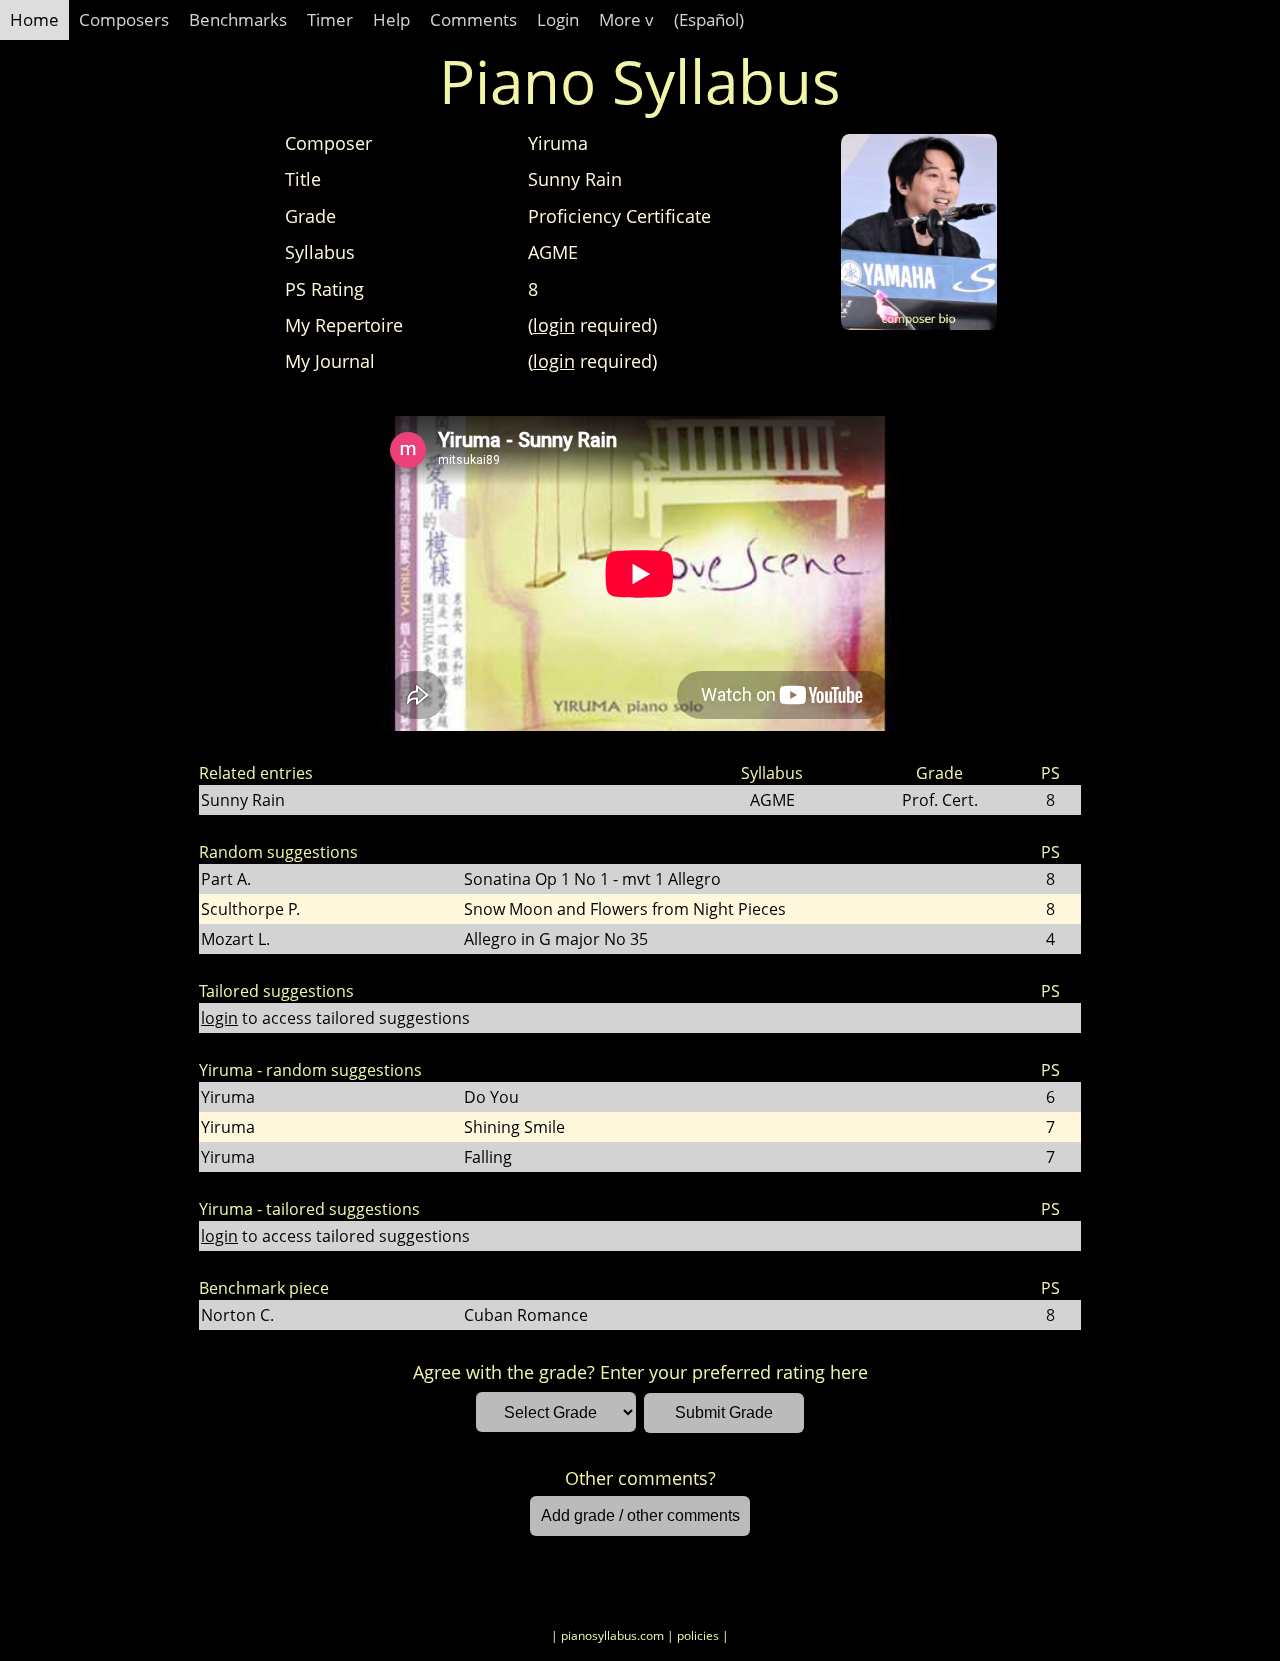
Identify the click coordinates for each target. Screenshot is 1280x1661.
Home (34, 19)
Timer (330, 19)
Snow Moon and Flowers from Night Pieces (625, 909)
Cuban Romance (526, 1315)
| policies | (698, 1635)
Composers (124, 19)
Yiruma (228, 1097)
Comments (473, 19)
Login (558, 19)
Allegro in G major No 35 (556, 939)
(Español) (709, 19)
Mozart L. (235, 939)
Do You (491, 1097)
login (554, 325)
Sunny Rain (243, 800)
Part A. (226, 879)
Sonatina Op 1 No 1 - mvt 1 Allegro (592, 879)
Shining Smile (514, 1127)
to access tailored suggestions (335, 1018)
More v (626, 19)
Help (391, 19)
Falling (488, 1157)
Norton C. (237, 1315)
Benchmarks (238, 19)
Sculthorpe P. (250, 909)
